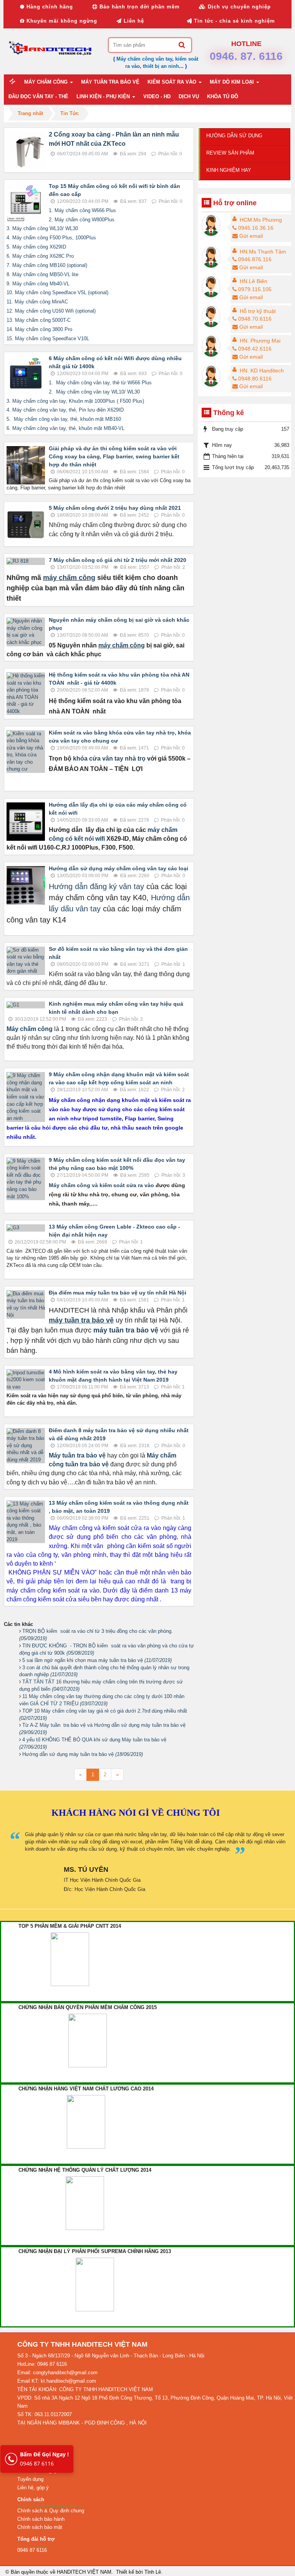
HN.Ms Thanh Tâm (263, 252)
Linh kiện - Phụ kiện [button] (104, 96)
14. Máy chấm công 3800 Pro (39, 329)
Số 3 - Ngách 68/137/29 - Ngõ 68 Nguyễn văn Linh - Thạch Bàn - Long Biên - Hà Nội (111, 2356)
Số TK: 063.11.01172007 (45, 2414)
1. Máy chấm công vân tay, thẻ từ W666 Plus (100, 383)
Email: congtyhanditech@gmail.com (57, 2373)
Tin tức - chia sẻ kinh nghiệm (234, 21)
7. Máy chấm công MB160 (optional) (47, 265)
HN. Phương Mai (260, 341)
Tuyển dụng (30, 2479)
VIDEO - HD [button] (157, 96)
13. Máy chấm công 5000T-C (39, 320)
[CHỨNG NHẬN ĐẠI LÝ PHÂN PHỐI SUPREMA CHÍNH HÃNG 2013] (95, 2284)
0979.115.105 (255, 289)
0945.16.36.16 (256, 228)
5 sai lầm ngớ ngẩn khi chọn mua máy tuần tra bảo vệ (97, 1660)
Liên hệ (133, 21)
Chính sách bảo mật (40, 2527)
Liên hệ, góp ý (33, 2488)
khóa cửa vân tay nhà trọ (109, 758)
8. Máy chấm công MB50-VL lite (42, 274)
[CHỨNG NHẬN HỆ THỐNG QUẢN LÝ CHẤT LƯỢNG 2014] (85, 2203)
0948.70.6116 (255, 319)
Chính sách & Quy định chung (51, 2511)
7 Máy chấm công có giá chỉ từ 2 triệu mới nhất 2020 (118, 560)
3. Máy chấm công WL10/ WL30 (42, 228)
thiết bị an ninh (161, 66)
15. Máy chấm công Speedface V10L (48, 338)
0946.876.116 (255, 259)
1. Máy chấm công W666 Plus (82, 210)
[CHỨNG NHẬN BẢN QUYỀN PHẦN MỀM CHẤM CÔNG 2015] (88, 2040)
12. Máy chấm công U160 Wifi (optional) (51, 311)
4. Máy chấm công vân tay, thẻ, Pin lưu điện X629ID (65, 410)
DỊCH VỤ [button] (189, 96)
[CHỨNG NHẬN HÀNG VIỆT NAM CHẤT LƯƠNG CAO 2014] (86, 2122)
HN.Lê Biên (254, 281)
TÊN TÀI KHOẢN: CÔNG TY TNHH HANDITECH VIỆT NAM (85, 2389)
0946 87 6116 (44, 2459)
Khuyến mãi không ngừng (61, 21)
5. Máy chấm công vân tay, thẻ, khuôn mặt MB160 (64, 419)
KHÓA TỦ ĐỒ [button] (223, 96)
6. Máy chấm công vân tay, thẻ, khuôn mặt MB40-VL (65, 428)
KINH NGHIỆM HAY (229, 170)
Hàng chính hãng (49, 7)
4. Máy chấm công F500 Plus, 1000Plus (51, 238)
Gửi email (251, 236)
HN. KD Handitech (262, 371)
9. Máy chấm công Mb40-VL (38, 284)
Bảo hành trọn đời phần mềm (139, 7)
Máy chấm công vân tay (144, 59)
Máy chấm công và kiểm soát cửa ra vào (101, 1185)
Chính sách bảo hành (41, 2519)
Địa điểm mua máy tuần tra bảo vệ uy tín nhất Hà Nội (118, 1293)
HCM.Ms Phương (261, 220)
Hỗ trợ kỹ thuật (258, 311)
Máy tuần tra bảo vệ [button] (110, 82)
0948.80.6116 (255, 379)
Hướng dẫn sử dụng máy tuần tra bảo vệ (83, 1754)
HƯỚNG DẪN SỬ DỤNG (234, 136)
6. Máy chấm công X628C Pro (40, 256)
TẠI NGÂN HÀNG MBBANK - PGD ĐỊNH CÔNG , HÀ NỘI (82, 2423)
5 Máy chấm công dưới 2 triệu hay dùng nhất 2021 (115, 508)
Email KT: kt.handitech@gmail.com (57, 2381)
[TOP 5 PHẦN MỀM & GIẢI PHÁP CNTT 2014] (70, 1959)
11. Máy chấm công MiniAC (37, 302)
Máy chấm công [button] (47, 82)
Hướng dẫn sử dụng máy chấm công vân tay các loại (118, 868)
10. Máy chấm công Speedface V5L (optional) (57, 292)
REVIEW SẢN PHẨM (230, 153)
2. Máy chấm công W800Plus (82, 220)
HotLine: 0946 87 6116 (42, 2364)
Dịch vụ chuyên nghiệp (238, 7)
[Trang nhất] (13, 82)
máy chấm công (69, 578)
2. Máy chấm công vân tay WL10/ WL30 (94, 392)
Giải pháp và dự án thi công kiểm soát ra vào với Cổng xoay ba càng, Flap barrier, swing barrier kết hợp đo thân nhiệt (114, 456)
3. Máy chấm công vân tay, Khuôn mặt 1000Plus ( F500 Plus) (75, 401)
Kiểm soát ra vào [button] (173, 82)
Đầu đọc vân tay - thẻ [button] (38, 96)
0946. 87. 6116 (246, 56)
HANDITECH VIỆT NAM (84, 2572)
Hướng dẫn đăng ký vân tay (98, 886)
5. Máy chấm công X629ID (36, 247)
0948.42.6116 (255, 349)
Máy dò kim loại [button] (233, 82)
